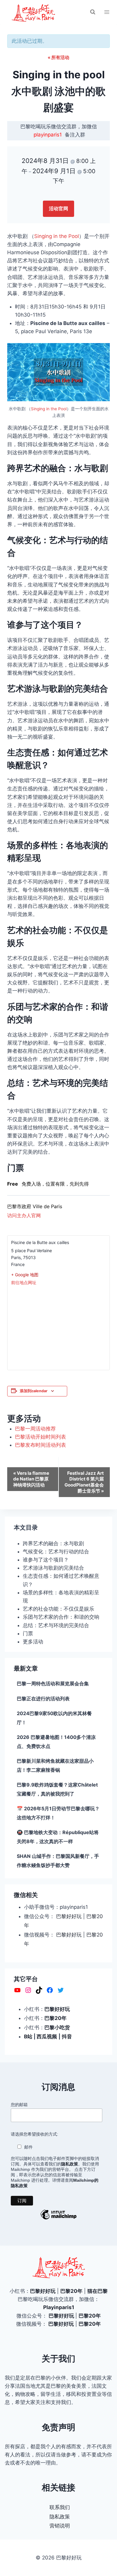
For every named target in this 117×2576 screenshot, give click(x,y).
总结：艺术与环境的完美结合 (56, 1625)
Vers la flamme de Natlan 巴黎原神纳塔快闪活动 (31, 1479)
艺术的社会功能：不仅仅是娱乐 (58, 1609)
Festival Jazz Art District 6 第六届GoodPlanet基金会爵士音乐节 (84, 1482)
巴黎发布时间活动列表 (40, 1445)
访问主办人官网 (24, 1215)
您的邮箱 (19, 2105)
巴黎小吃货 (57, 2027)
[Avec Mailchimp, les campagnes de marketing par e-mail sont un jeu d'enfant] (58, 2219)
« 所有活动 (58, 57)
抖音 (67, 2037)
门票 (28, 1633)
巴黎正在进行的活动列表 (43, 1699)
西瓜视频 (47, 2037)
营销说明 (60, 2526)
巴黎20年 (55, 2018)
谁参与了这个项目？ (46, 1560)
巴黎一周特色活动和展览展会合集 (53, 1683)
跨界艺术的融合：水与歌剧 (53, 1543)
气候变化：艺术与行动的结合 (56, 1552)
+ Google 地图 (25, 1275)
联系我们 (60, 2507)
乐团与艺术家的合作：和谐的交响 (61, 1617)
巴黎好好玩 (69, 1916)
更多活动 (33, 1642)
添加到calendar (34, 1391)
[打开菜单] (107, 12)
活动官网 (58, 208)
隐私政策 (60, 2517)
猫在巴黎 (97, 2291)
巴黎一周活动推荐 (35, 1429)
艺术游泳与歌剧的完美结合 (53, 1568)
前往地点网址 (24, 1282)
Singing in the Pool (57, 236)
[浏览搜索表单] (93, 12)
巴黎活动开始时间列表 (40, 1437)
